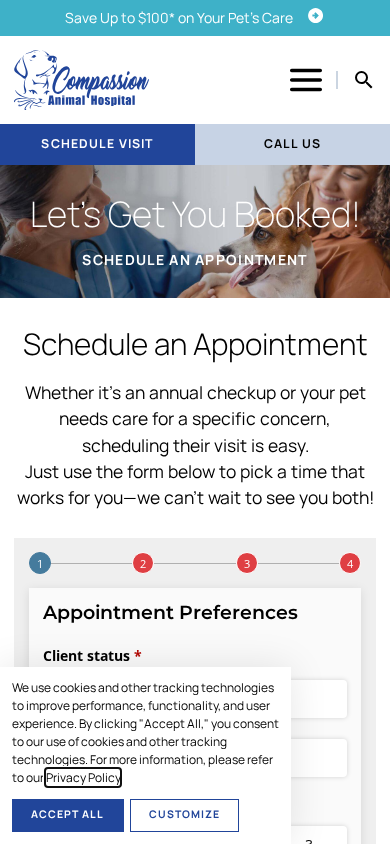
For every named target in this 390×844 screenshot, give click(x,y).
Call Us (292, 143)
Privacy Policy (83, 777)
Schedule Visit (97, 143)
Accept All (67, 814)
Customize (184, 814)
